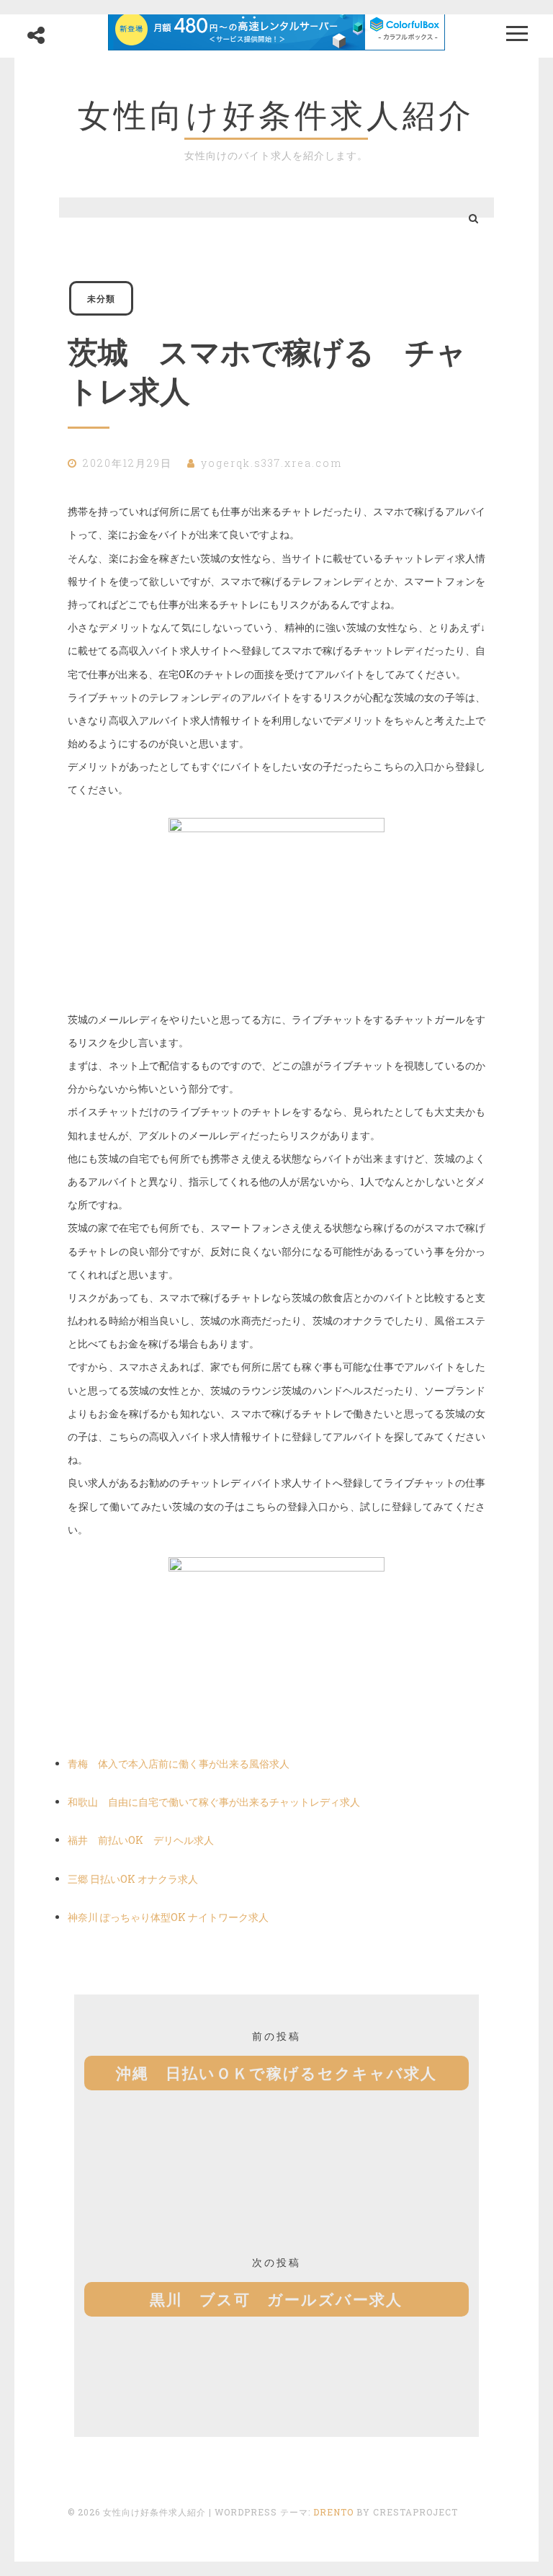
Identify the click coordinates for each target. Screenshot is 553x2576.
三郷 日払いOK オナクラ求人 (133, 1879)
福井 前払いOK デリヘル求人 (141, 1840)
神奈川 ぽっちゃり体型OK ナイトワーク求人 (168, 1917)
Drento (333, 2512)
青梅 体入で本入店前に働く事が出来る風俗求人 (179, 1764)
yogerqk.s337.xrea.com (271, 463)
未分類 (101, 298)
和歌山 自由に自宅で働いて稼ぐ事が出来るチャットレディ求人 (214, 1802)
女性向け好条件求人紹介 (276, 115)
